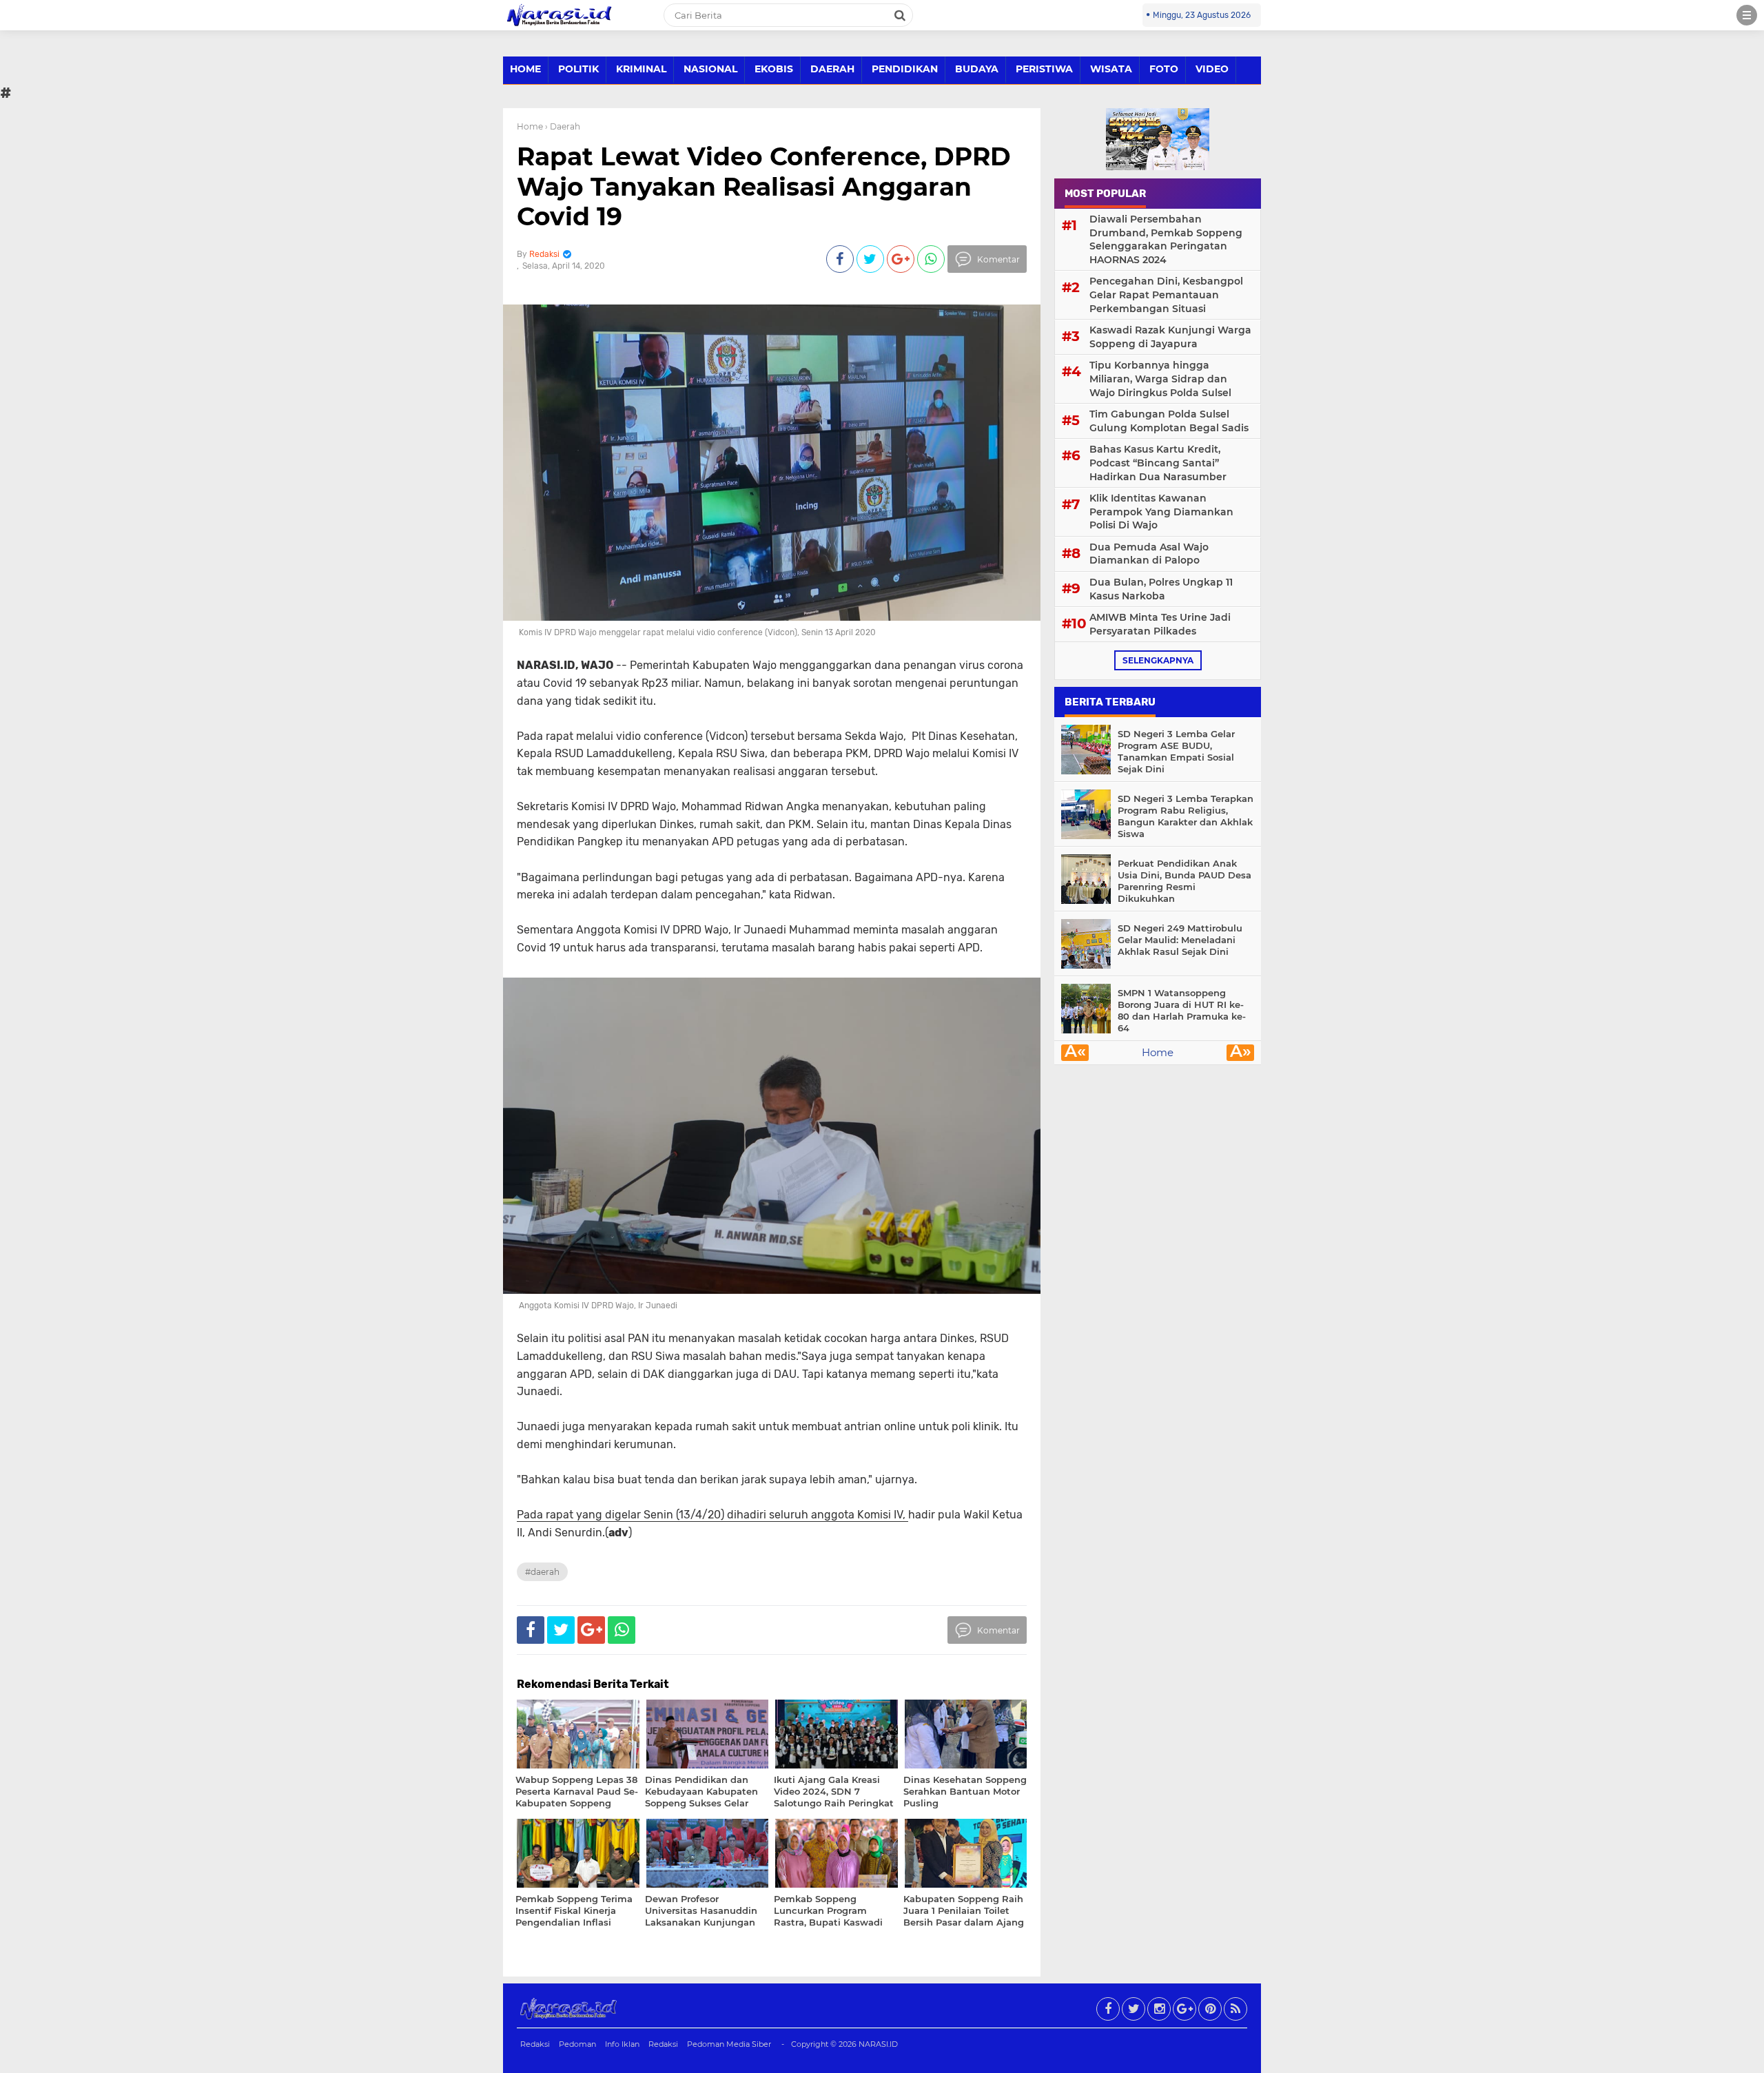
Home (530, 126)
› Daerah (563, 126)
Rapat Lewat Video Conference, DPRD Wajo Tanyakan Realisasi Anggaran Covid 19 (764, 186)
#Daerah (542, 1572)
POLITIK (578, 69)
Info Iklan (622, 2044)
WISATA (1111, 69)
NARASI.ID (878, 2044)
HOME (525, 69)
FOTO (1164, 69)
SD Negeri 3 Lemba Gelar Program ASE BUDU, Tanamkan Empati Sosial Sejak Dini (1176, 751)
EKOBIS (774, 69)
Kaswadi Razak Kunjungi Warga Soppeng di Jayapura (1170, 337)
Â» (1241, 1053)
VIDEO (1212, 69)
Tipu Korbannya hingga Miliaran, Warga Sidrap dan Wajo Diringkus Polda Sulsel (1160, 379)
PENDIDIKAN (905, 69)
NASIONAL (710, 69)
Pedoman (577, 2044)
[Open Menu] (1747, 15)
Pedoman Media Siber (729, 2044)
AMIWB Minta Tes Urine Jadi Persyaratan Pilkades (1160, 624)
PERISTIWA (1044, 69)
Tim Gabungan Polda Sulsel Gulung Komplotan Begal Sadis (1169, 421)
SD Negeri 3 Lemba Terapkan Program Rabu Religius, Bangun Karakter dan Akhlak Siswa (1186, 816)
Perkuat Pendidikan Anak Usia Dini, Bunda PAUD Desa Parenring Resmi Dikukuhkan (1184, 881)
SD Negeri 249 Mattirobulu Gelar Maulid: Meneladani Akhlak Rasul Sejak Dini (1180, 940)
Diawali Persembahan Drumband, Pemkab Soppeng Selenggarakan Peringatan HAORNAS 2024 (1166, 239)
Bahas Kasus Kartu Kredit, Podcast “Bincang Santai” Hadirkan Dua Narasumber (1158, 463)
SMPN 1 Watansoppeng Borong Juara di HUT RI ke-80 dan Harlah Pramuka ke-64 (1182, 1010)
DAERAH (832, 69)
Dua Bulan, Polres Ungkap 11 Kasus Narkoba (1161, 589)
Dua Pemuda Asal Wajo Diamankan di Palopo (1149, 554)
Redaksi (535, 2044)
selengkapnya (1158, 660)
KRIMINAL (641, 69)
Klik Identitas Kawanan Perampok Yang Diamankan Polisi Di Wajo (1161, 512)
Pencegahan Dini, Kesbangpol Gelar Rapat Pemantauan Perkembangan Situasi (1166, 295)
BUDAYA (977, 69)
